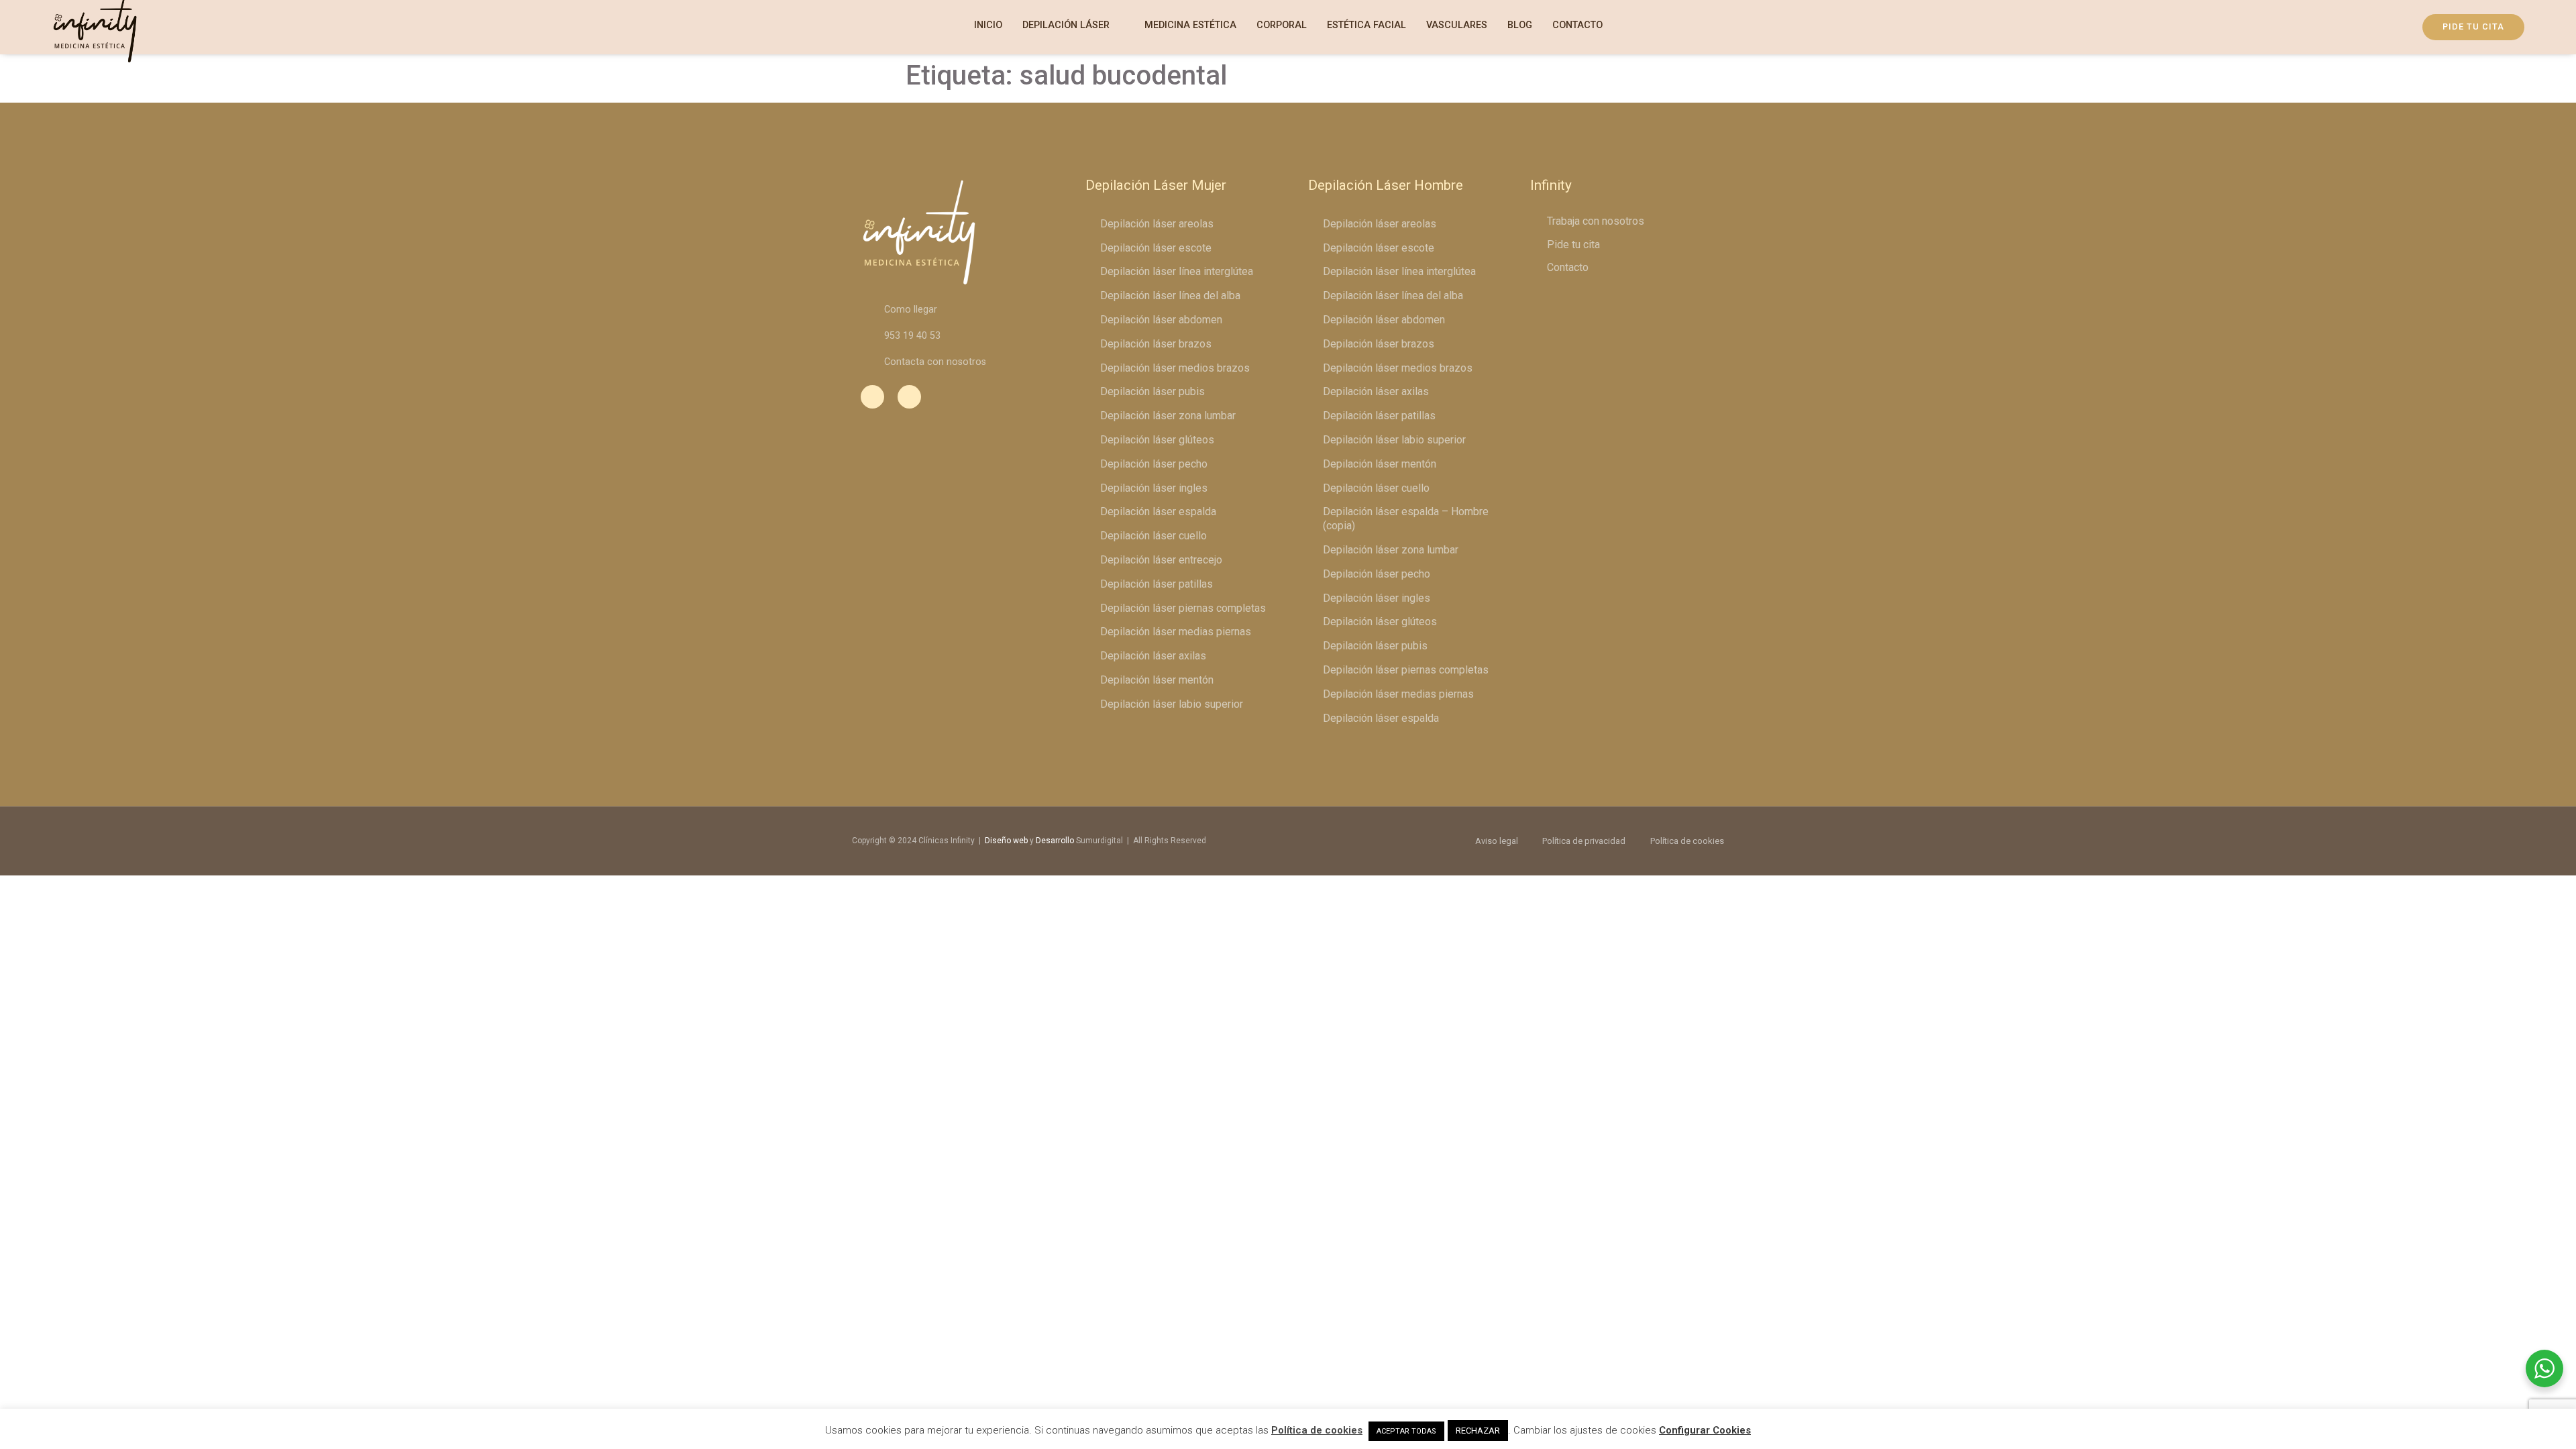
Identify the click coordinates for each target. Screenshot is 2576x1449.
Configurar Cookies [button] (1705, 1430)
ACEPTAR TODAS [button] (1406, 1431)
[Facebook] (872, 397)
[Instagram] (909, 397)
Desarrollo (1055, 841)
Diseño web (1006, 841)
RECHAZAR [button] (1478, 1431)
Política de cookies (1317, 1430)
